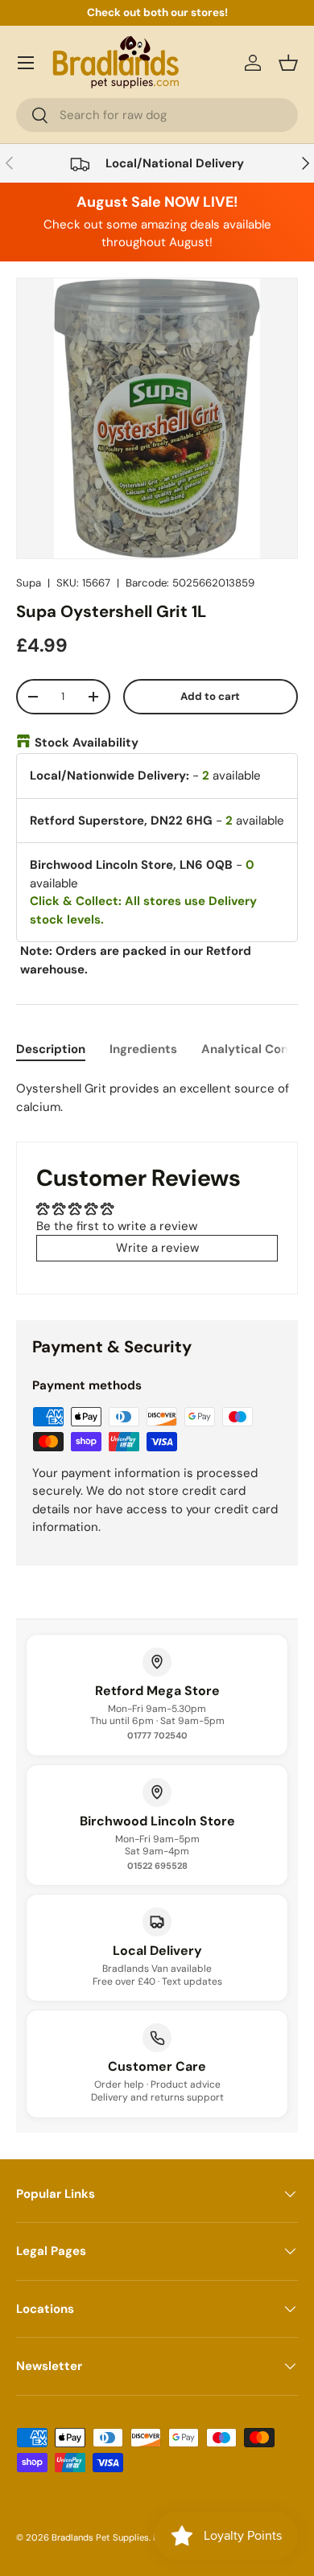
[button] (288, 63)
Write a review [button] (157, 1248)
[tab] (51, 1049)
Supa (29, 583)
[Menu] (26, 63)
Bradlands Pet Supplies (100, 2537)
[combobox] (157, 115)
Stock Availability (87, 743)
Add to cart (210, 696)
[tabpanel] (157, 1098)
